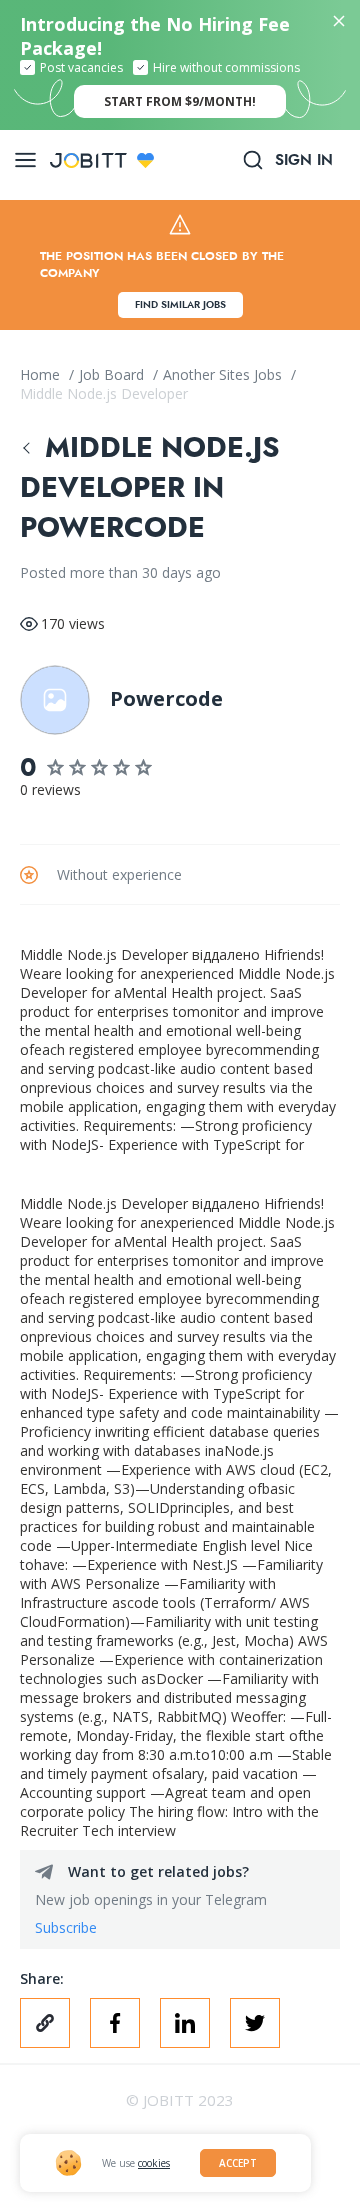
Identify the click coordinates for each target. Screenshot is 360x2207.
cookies (154, 2163)
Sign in (304, 160)
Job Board (113, 374)
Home (42, 374)
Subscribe (66, 1927)
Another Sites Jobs (224, 374)
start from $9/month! (180, 101)
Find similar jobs (180, 304)
